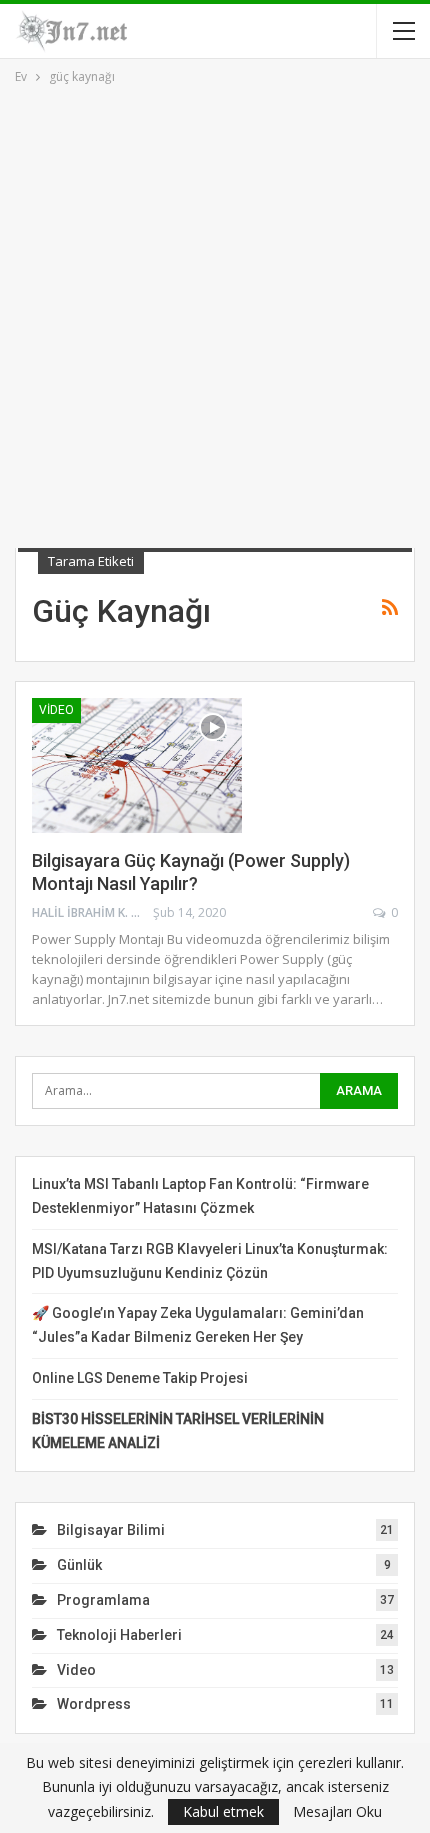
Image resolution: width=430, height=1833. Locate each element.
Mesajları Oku (337, 1812)
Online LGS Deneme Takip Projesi (140, 1378)
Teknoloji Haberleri (119, 1635)
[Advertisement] (215, 313)
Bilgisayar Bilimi (111, 1530)
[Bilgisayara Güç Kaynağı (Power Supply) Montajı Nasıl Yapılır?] (137, 765)
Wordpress (94, 1704)
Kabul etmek (223, 1811)
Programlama (103, 1600)
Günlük (79, 1565)
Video (56, 710)
